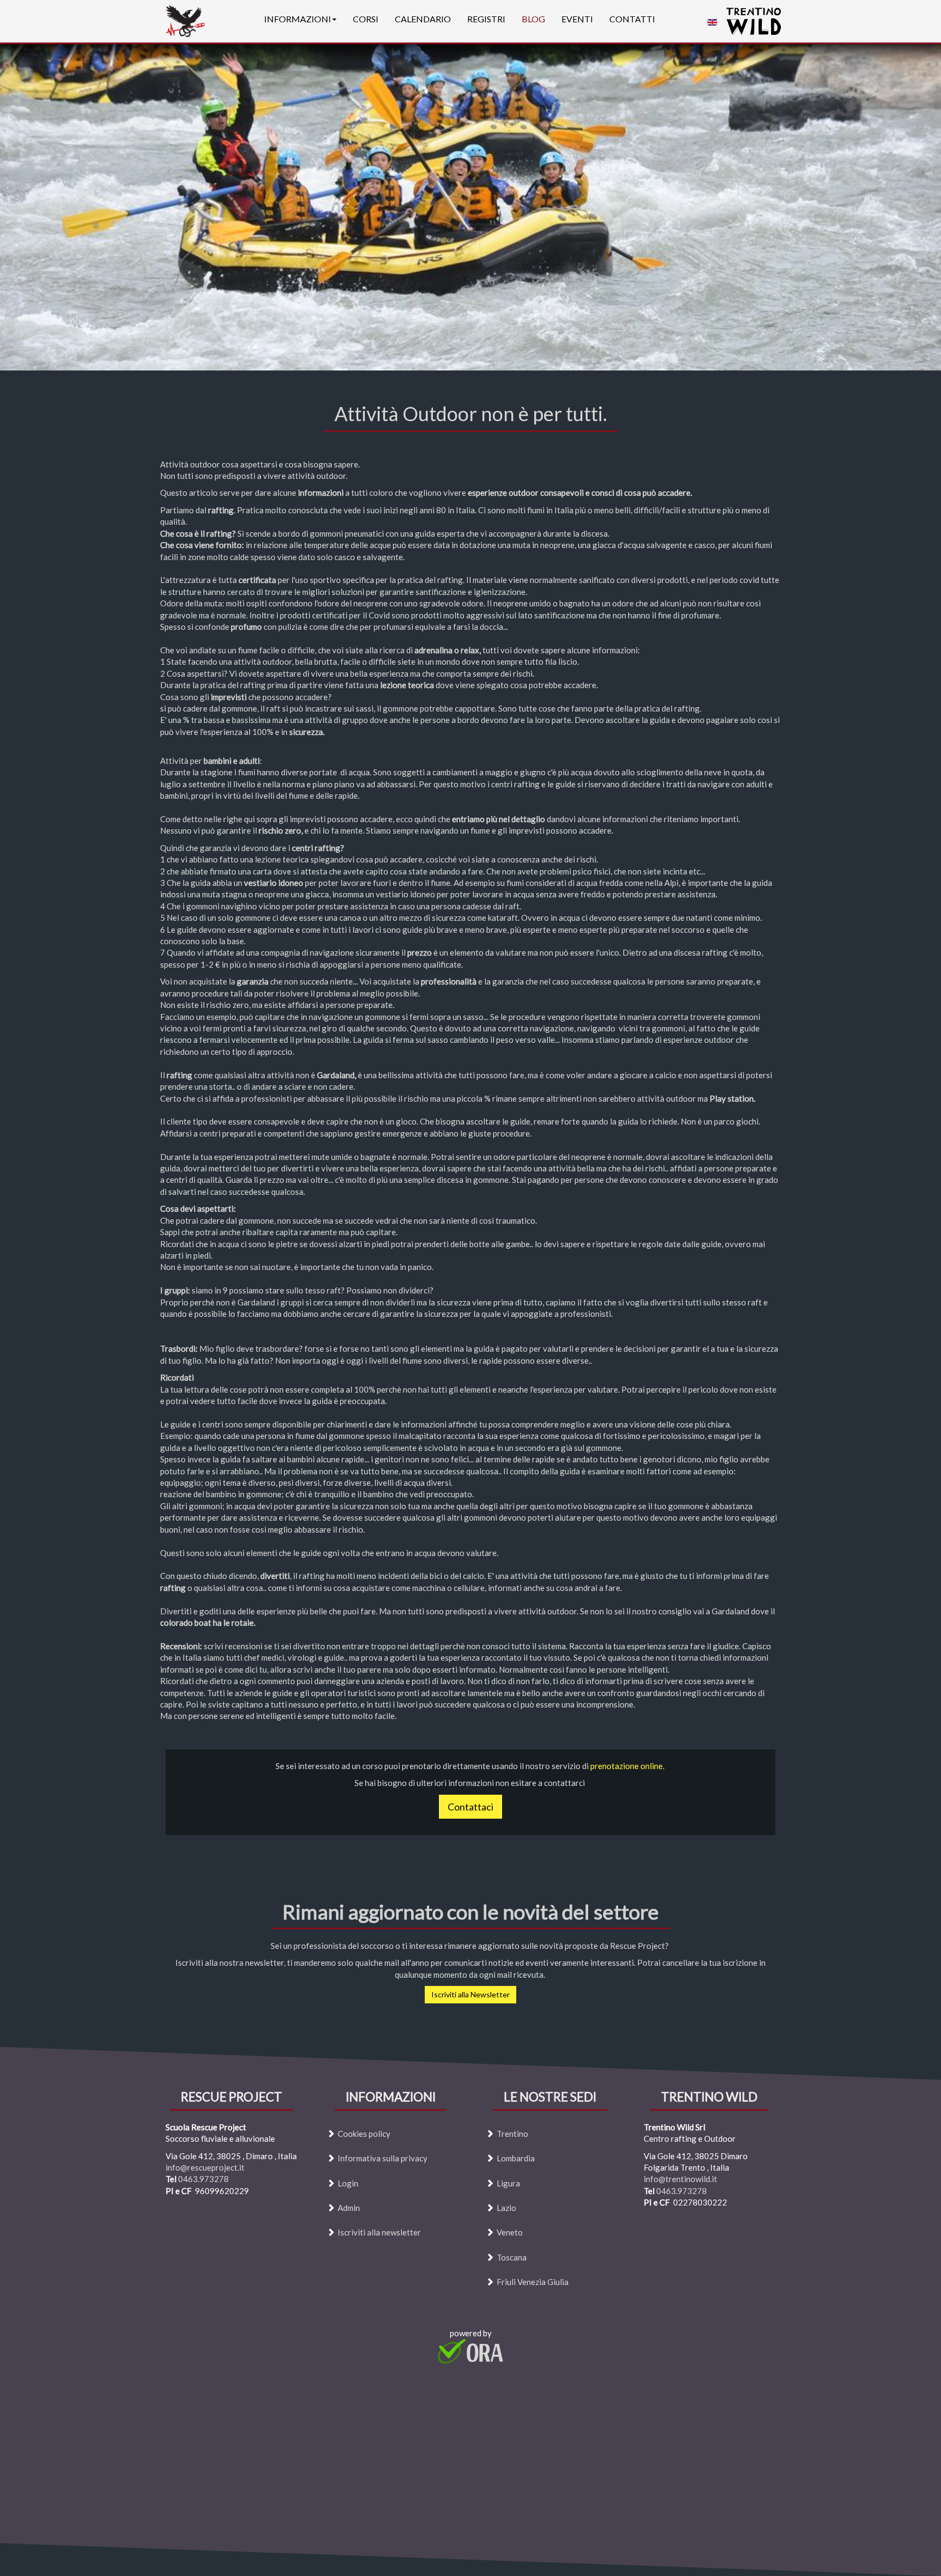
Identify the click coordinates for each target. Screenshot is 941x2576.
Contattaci (471, 1807)
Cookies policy (364, 2134)
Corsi (366, 19)
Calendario (423, 19)
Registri (486, 19)
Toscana (512, 2257)
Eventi (577, 19)
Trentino (512, 2134)
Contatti (632, 19)
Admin (349, 2208)
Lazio (506, 2208)
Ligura (508, 2183)
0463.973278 (203, 2179)
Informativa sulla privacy (383, 2158)
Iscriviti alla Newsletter (471, 1994)
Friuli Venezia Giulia (533, 2282)
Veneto (510, 2233)
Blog (533, 19)
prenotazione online (627, 1766)
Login (348, 2183)
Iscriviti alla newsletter (379, 2233)
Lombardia (516, 2158)
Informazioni (298, 19)
